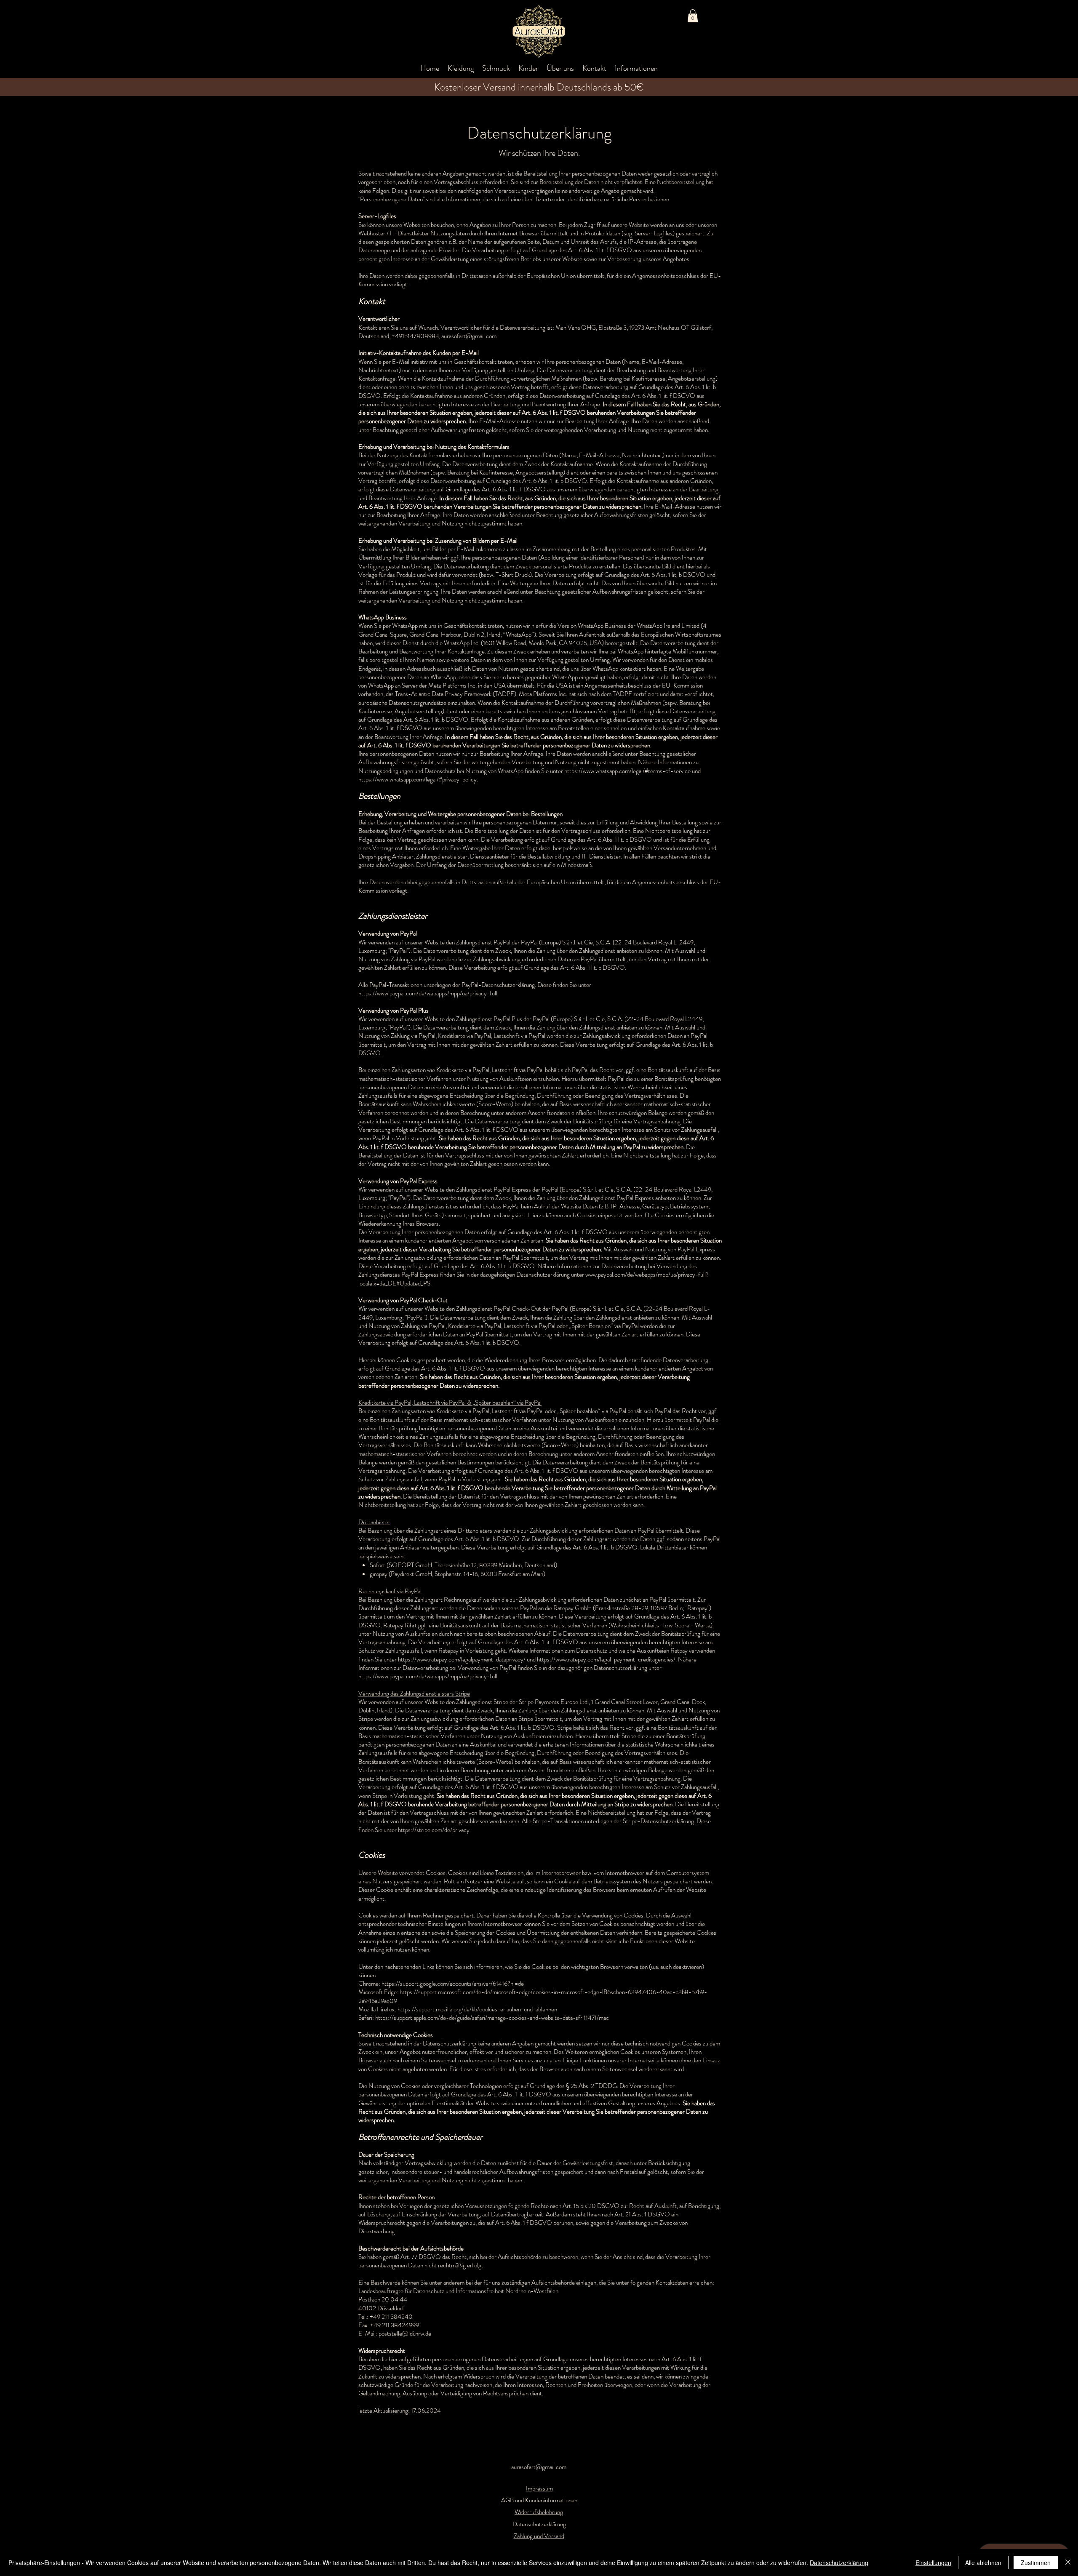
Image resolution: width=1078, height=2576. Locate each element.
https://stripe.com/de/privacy (434, 1830)
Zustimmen (1036, 2563)
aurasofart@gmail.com (539, 2467)
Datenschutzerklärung (839, 2563)
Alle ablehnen (983, 2563)
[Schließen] (1068, 2563)
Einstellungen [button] (933, 2563)
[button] (693, 16)
